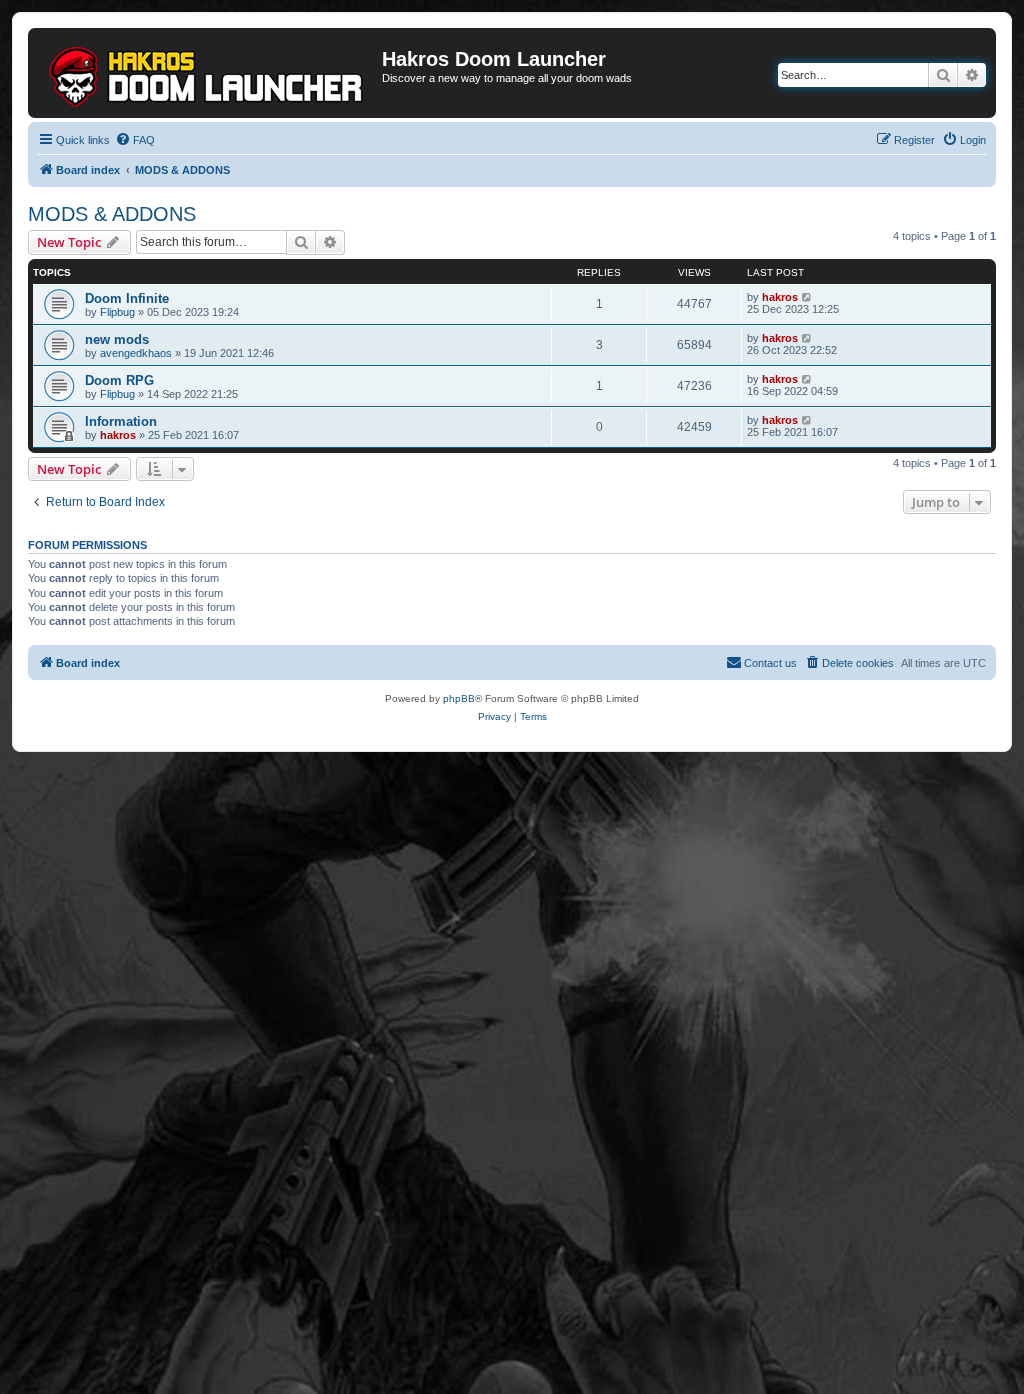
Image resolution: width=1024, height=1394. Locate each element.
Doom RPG (119, 380)
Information (121, 421)
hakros (780, 297)
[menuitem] (135, 140)
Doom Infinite (127, 298)
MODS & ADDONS (112, 214)
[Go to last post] (807, 297)
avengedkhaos (136, 353)
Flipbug (117, 312)
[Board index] (207, 73)
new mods (117, 339)
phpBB (459, 698)
